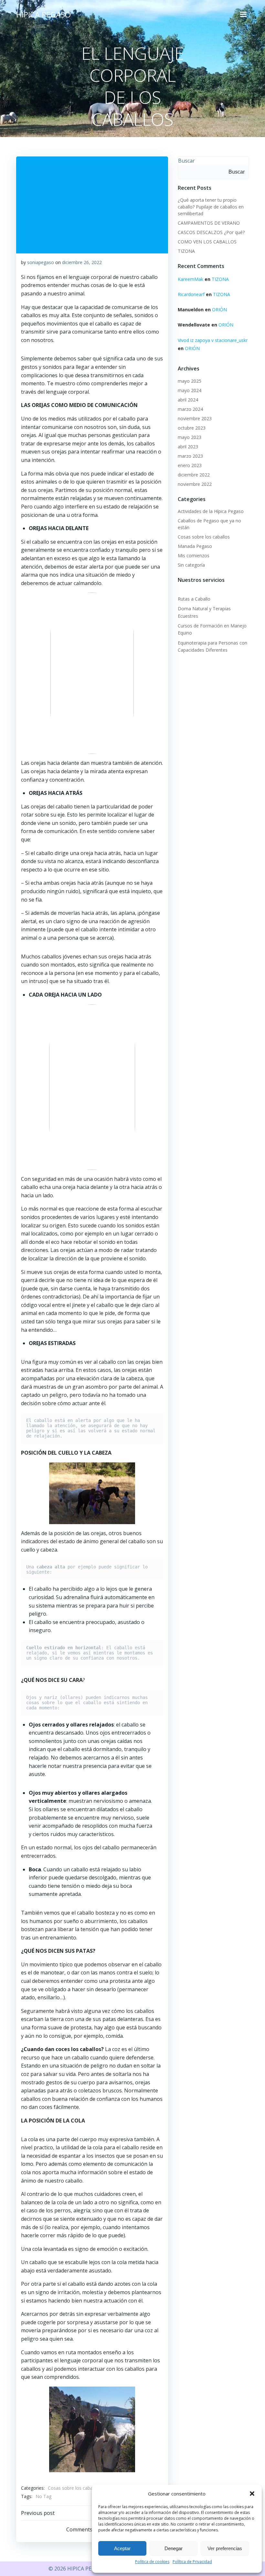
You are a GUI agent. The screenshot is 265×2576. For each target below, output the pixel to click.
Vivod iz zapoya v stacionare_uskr (213, 340)
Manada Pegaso (195, 546)
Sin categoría (191, 565)
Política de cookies (152, 2562)
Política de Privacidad (192, 2562)
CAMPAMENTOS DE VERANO (209, 223)
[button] (252, 2494)
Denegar (174, 2548)
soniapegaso (41, 262)
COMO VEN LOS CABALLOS (207, 242)
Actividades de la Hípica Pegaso (211, 511)
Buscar (186, 161)
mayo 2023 (190, 437)
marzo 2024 (190, 409)
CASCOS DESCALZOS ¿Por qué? (211, 232)
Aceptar (122, 2548)
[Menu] (243, 15)
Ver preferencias (225, 2548)
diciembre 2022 (194, 475)
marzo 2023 (190, 456)
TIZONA (186, 251)
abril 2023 (188, 447)
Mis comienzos (194, 556)
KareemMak (191, 279)
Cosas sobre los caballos (74, 2488)
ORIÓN (219, 310)
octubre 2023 (192, 428)
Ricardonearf (191, 294)
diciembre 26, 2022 (82, 262)
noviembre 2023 (195, 418)
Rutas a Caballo (194, 599)
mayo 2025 (190, 381)
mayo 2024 (190, 390)
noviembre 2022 (195, 484)
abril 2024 (188, 400)
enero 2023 (190, 465)
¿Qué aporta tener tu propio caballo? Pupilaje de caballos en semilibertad (211, 207)
